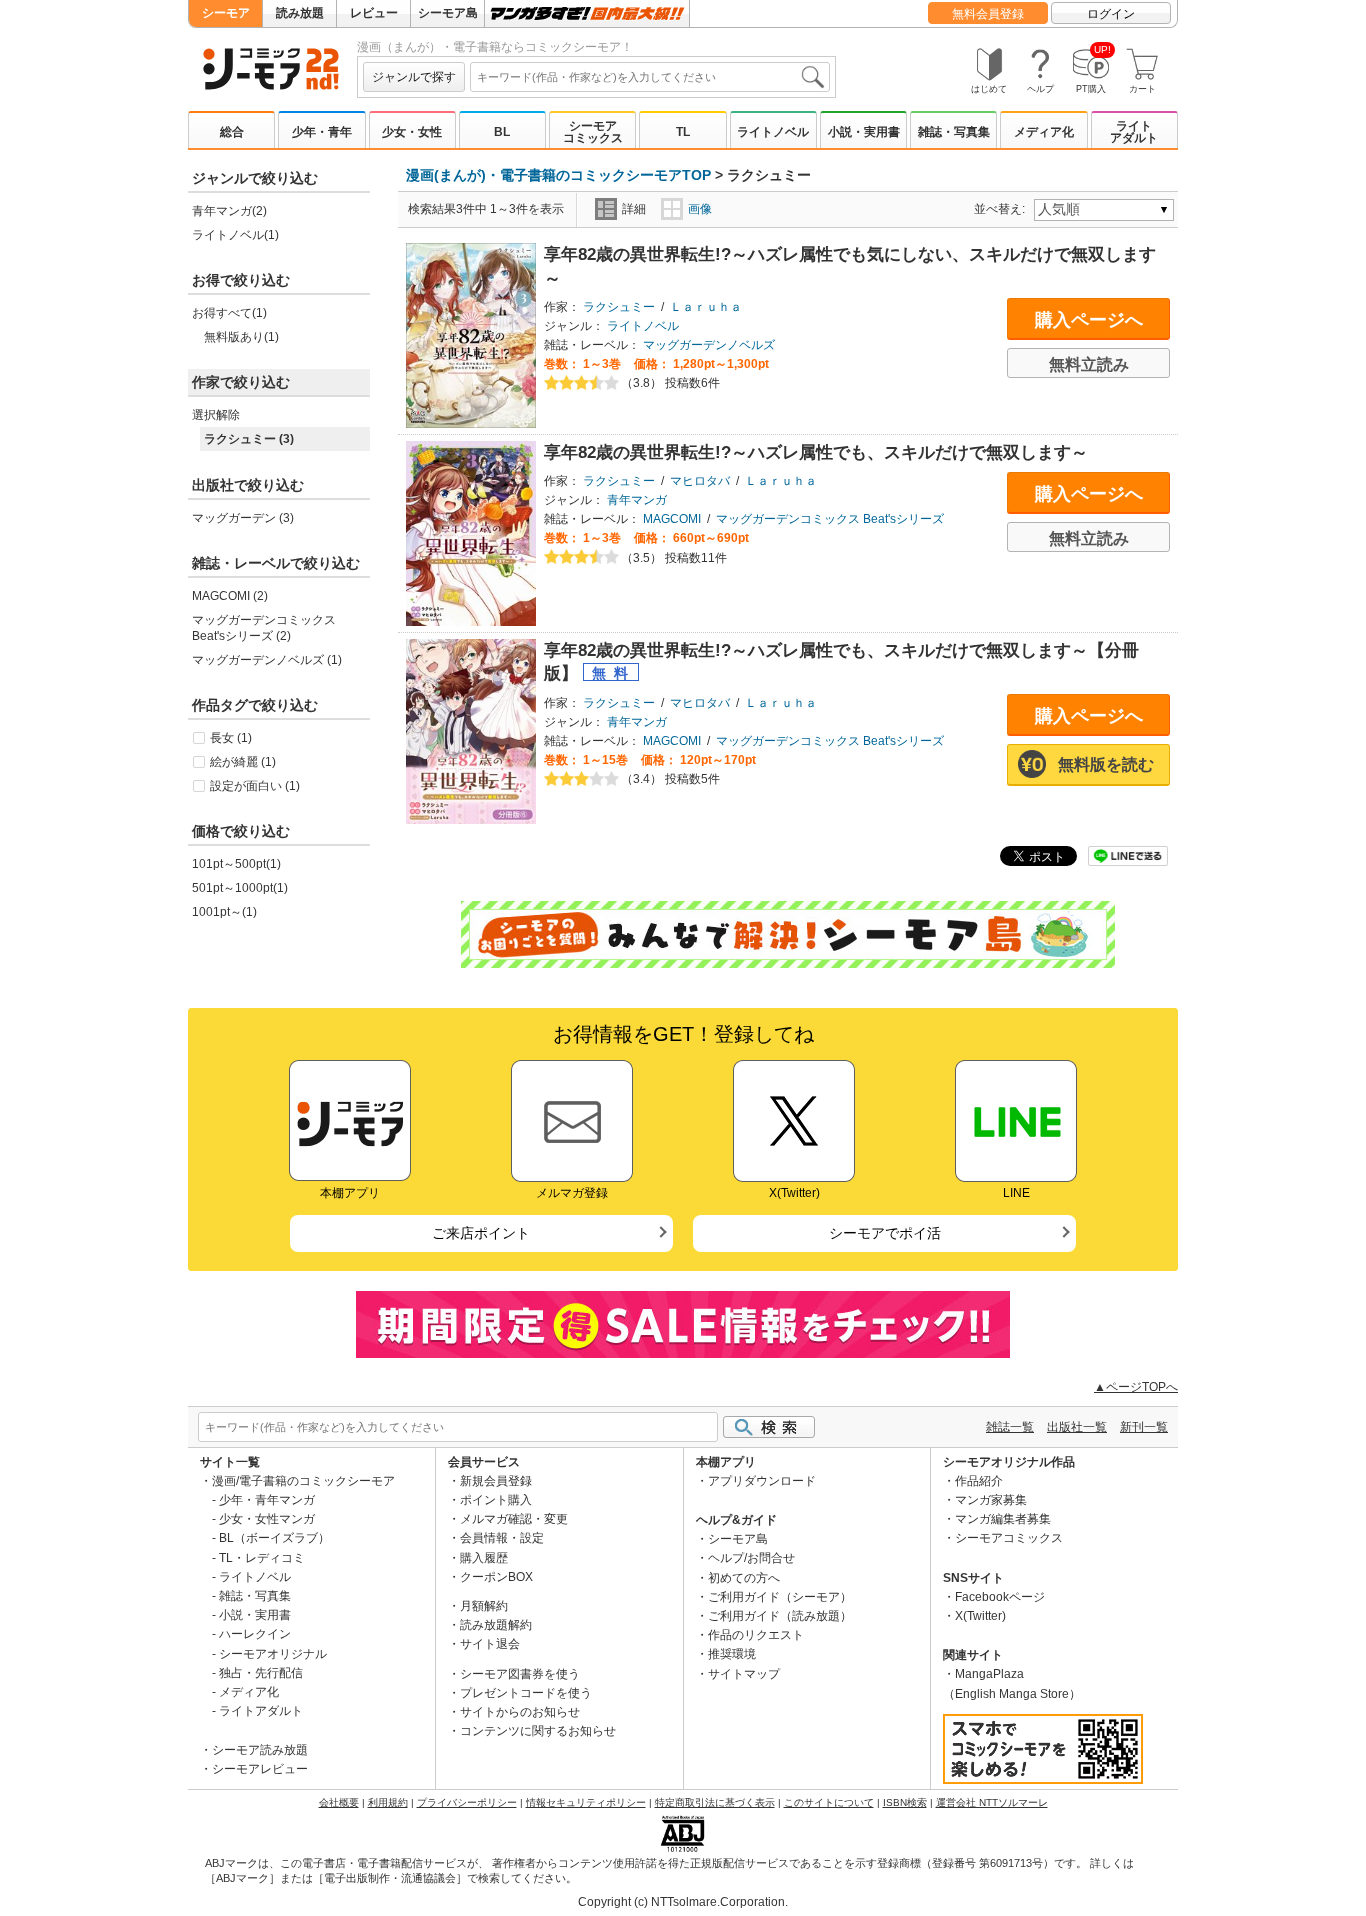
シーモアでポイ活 (885, 1233)
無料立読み (1089, 364)
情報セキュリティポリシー (586, 1802)
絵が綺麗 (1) (243, 762)
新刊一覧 (1144, 1427)
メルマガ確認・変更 (514, 1519)
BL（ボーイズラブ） (274, 1538)
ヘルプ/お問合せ (751, 1558)
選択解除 (216, 415)
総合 (232, 132)
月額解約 (484, 1606)
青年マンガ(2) (229, 211)
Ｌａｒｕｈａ (706, 307)
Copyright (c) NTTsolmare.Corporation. (683, 1902)
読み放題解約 (496, 1625)
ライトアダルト (1134, 132)
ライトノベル (773, 132)
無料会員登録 (988, 14)
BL (502, 132)
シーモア (226, 13)
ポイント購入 (496, 1500)
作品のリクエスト (756, 1635)
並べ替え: (1002, 209)
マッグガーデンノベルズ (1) (267, 660)
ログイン (1111, 14)
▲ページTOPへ (1136, 1387)
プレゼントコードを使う (526, 1693)
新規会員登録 (496, 1481)
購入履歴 (484, 1558)
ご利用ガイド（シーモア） (780, 1597)
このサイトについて (829, 1802)
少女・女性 (412, 132)
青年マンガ (637, 500)
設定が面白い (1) (255, 786)
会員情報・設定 (502, 1538)
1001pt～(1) (224, 912)
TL (683, 132)
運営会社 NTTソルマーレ (992, 1802)
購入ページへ (1089, 320)
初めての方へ (744, 1578)
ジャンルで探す (414, 77)
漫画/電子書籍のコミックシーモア (303, 1481)
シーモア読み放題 (260, 1750)
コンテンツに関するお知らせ (538, 1731)
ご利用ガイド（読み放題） (780, 1616)
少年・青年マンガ (267, 1500)
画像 (700, 209)
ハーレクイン (255, 1634)
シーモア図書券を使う (520, 1674)
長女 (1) (231, 738)
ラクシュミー (619, 307)
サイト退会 (490, 1644)
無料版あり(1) (241, 337)
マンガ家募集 (991, 1500)
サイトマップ (744, 1674)
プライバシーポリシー (467, 1802)
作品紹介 (979, 1481)
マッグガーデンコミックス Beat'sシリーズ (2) (264, 628)
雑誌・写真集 (954, 132)
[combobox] (650, 77)
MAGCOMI (672, 519)
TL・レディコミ (262, 1558)
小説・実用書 (864, 132)
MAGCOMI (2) (230, 596)
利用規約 (388, 1802)
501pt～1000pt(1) (240, 888)
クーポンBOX (496, 1577)
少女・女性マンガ (267, 1519)
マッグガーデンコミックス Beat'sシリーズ (830, 519)
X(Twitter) (980, 1616)
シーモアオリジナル (273, 1654)
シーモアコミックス (593, 132)
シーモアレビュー (260, 1769)
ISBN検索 (905, 1802)
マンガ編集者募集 (1003, 1519)
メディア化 (1044, 132)
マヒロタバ (700, 481)
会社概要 (339, 1802)
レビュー (374, 13)
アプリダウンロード (762, 1481)
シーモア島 (448, 13)
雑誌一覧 (1010, 1427)
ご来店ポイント (481, 1233)
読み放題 (300, 13)
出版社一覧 (1077, 1427)
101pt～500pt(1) (236, 864)
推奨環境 (732, 1654)
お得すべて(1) (229, 313)
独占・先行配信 (261, 1673)
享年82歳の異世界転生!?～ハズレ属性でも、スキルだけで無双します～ (816, 452)
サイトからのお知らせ (520, 1712)
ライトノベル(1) (235, 235)
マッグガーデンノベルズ (709, 345)
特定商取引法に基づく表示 (715, 1802)
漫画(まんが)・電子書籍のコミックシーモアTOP (558, 175)
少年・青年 (322, 132)
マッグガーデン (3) (243, 518)
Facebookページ (1000, 1597)
